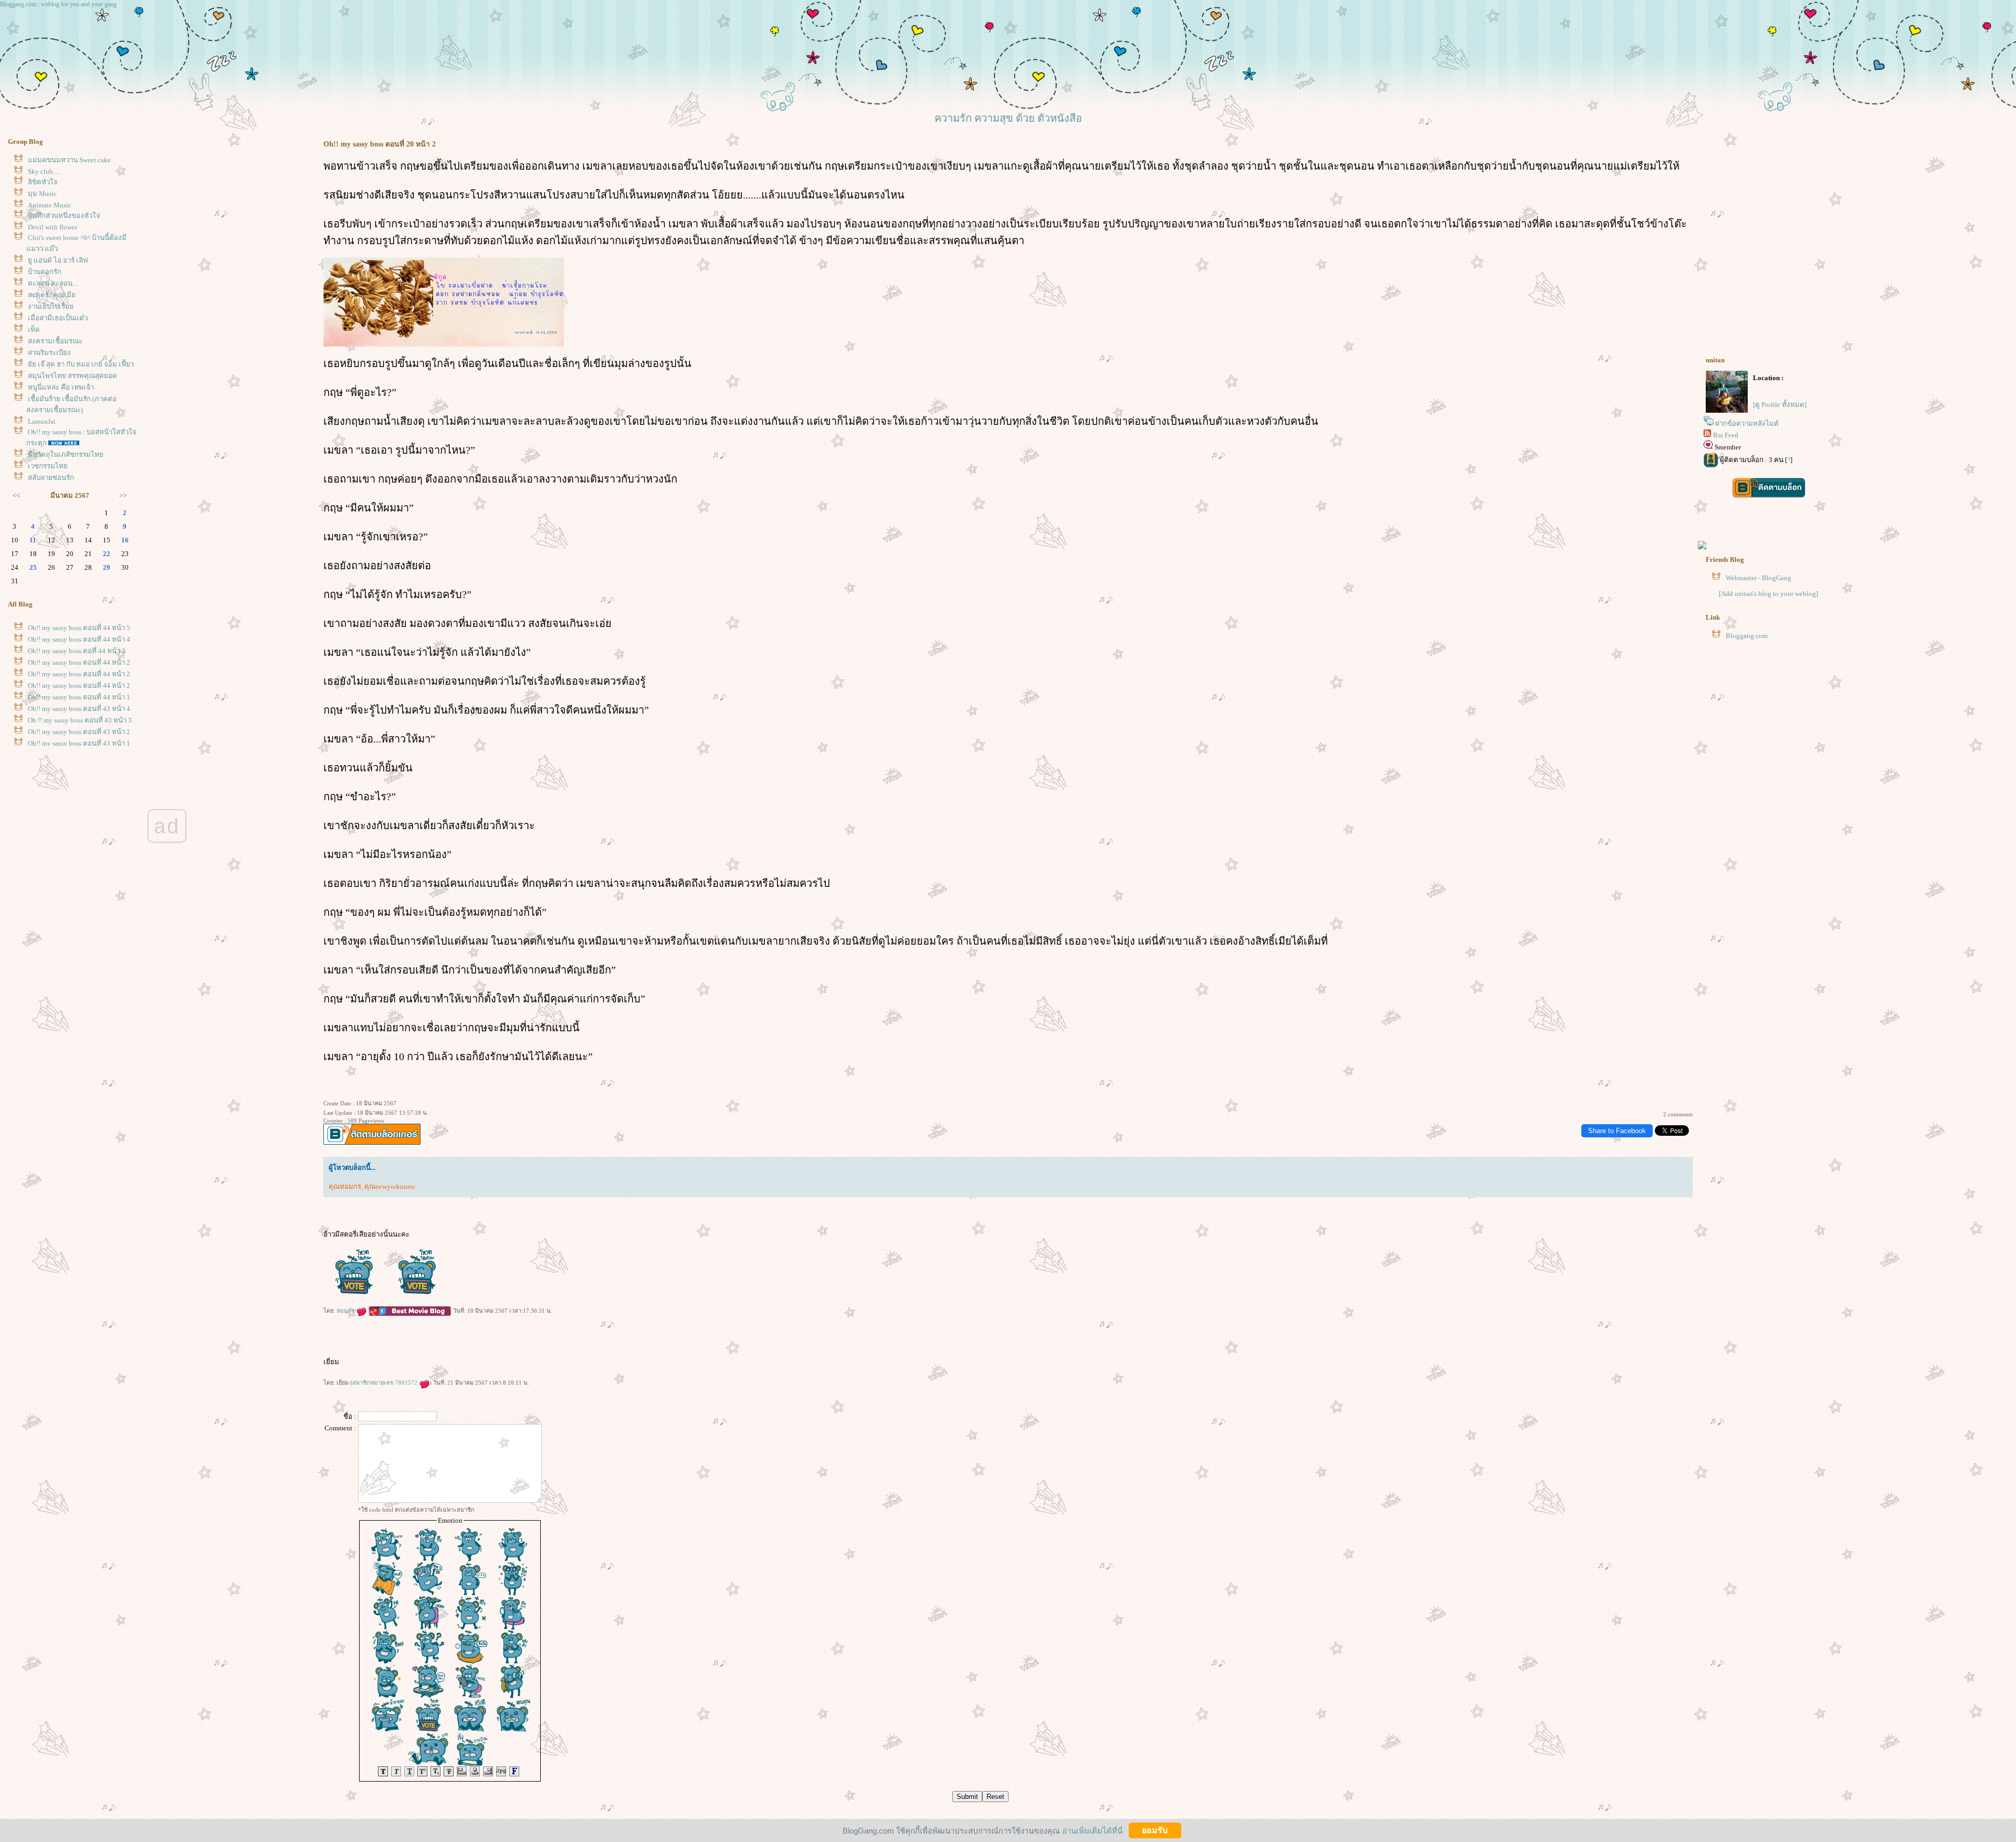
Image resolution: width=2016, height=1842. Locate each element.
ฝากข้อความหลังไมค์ (1747, 423)
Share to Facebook (1617, 1131)
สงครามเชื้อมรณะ (55, 341)
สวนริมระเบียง (49, 353)
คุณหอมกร (345, 1186)
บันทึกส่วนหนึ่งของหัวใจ (64, 216)
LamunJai (42, 421)
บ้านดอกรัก (45, 272)
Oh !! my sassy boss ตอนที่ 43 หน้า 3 (80, 720)
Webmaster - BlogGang (1758, 578)
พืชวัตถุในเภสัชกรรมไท (66, 454)
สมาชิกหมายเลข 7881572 (386, 1383)
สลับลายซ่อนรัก (51, 478)
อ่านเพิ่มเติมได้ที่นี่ (1092, 1830)
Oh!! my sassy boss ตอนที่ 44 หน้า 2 (79, 662)
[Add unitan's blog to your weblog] (1768, 594)
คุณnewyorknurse (390, 1186)
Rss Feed (1726, 435)
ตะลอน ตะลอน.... (53, 283)
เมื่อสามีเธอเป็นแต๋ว (58, 318)
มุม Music (42, 193)
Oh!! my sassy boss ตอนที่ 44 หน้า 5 (79, 628)
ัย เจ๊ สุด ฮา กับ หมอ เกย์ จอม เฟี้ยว (81, 364)
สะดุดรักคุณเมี (52, 295)
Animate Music (50, 205)
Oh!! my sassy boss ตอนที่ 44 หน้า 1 (79, 697)
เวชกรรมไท (48, 466)
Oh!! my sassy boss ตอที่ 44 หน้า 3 (77, 651)
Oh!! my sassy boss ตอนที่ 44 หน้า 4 (79, 639)
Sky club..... (44, 171)
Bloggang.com (1747, 636)
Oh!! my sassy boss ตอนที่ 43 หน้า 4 (79, 709)
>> (123, 495)
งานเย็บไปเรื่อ (51, 306)
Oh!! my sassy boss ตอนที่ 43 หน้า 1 (79, 743)
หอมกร (346, 1311)
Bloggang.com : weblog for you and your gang (58, 4)
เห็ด (34, 329)
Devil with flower (52, 227)
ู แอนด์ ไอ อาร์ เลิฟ (58, 260)
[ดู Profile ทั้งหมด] (1780, 405)
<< (16, 495)
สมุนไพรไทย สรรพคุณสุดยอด (72, 376)
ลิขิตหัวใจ (43, 182)
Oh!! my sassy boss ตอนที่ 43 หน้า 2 (79, 732)
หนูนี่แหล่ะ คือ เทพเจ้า (61, 387)
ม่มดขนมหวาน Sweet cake (69, 160)
